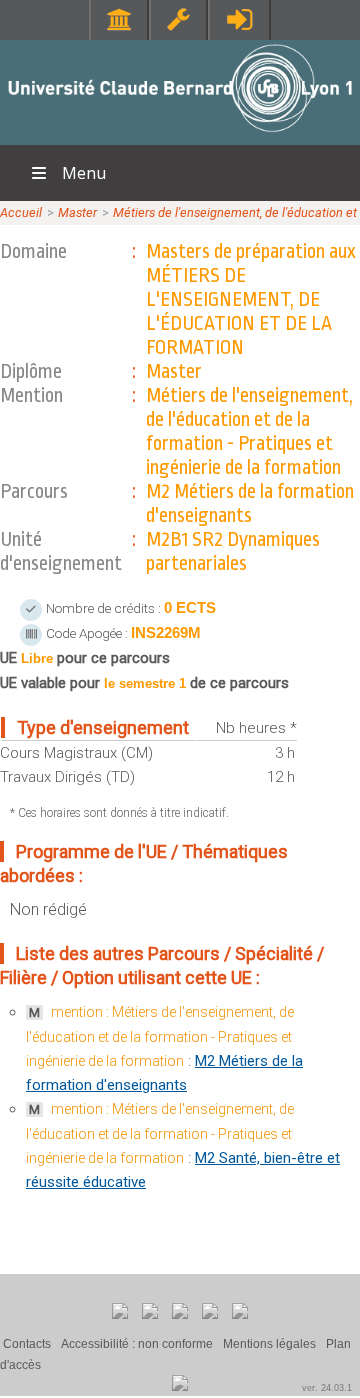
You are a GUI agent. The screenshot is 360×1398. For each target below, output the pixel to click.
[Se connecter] (239, 19)
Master (77, 212)
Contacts (27, 1344)
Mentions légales (269, 1344)
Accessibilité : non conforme (137, 1344)
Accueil (21, 212)
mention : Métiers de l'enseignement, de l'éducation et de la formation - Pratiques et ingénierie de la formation (160, 1036)
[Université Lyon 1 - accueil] (180, 134)
